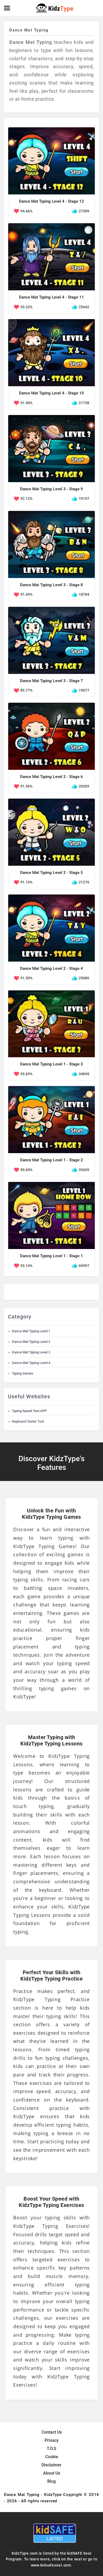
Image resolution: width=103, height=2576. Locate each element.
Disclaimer (51, 2465)
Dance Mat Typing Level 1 (31, 1331)
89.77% (26, 690)
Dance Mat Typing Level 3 (31, 1352)
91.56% (26, 786)
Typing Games (23, 1373)
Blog (51, 2481)
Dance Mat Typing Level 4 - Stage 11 (52, 297)
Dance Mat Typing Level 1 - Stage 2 (51, 1160)
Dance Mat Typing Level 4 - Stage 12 (52, 201)
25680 (84, 978)
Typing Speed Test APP (29, 1411)
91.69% (26, 594)
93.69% (26, 1074)
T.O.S (51, 2449)
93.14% (26, 1266)
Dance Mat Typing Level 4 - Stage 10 (52, 393)
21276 (84, 882)
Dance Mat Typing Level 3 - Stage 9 (51, 489)
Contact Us (52, 2432)
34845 (84, 1074)
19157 (84, 499)
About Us (52, 2473)
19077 (84, 690)
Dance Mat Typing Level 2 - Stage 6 (51, 777)
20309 (84, 786)
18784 (84, 594)
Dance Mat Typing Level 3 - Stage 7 (51, 681)
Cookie (52, 2457)
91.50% (26, 978)
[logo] (55, 8)
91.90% (26, 403)
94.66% (26, 211)
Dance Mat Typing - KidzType (33, 2495)
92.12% (26, 499)
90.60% (26, 1170)
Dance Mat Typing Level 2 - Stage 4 (51, 968)
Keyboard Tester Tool (28, 1421)
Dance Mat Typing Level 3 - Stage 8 (51, 585)
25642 (84, 307)
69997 (84, 1266)
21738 (84, 403)
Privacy (52, 2440)
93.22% (26, 307)
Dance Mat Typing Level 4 (31, 1363)
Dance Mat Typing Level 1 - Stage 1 (51, 1256)
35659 (84, 1170)
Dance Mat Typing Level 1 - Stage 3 (51, 1064)
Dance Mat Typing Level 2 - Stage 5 (51, 873)
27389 (84, 211)
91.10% (26, 882)
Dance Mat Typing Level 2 (31, 1342)
